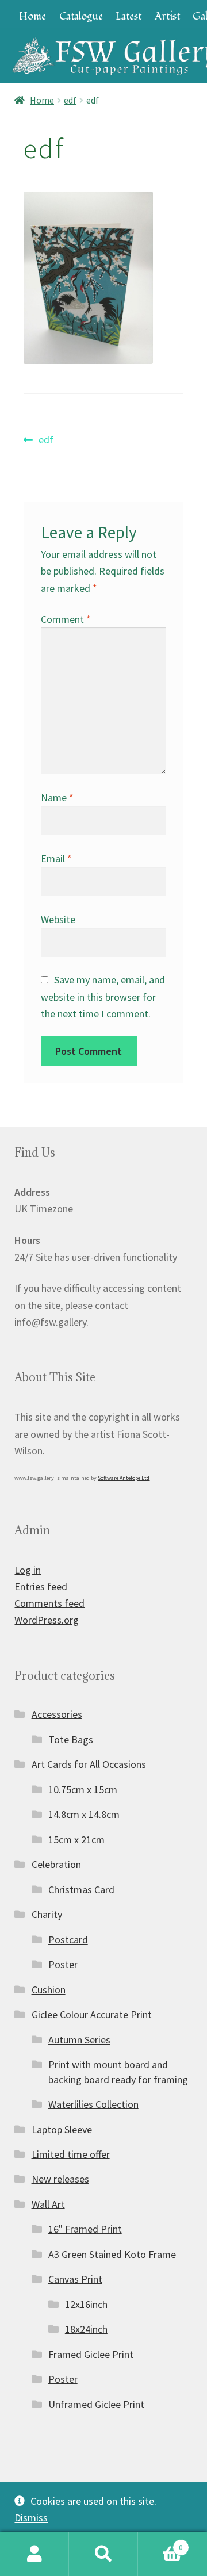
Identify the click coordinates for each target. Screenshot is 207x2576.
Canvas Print (75, 2279)
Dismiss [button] (31, 2518)
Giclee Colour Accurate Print (92, 2014)
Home (32, 16)
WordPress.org (47, 1620)
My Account (34, 2554)
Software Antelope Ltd (124, 1478)
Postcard (68, 1940)
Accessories (57, 1714)
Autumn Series (79, 2040)
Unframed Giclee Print (96, 2404)
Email (56, 858)
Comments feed (49, 1603)
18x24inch (86, 2329)
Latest (129, 16)
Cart (160, 2543)
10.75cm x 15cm (83, 1790)
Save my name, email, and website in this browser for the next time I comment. (103, 996)
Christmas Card (81, 1890)
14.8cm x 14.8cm (84, 1814)
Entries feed (41, 1586)
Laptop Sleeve (62, 2129)
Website (58, 919)
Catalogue (81, 16)
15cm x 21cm (76, 1840)
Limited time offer (71, 2154)
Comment (66, 619)
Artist (167, 16)
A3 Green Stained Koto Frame (112, 2254)
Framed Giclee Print (91, 2354)
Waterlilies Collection (93, 2104)
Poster (63, 1964)
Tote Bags (71, 1739)
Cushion (49, 1990)
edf (70, 100)
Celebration (56, 1864)
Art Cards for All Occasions (89, 1764)
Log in (28, 1570)
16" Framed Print (85, 2229)
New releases (60, 2179)
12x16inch (86, 2304)
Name (57, 797)
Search (103, 2554)
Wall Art (48, 2204)
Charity (47, 1914)
